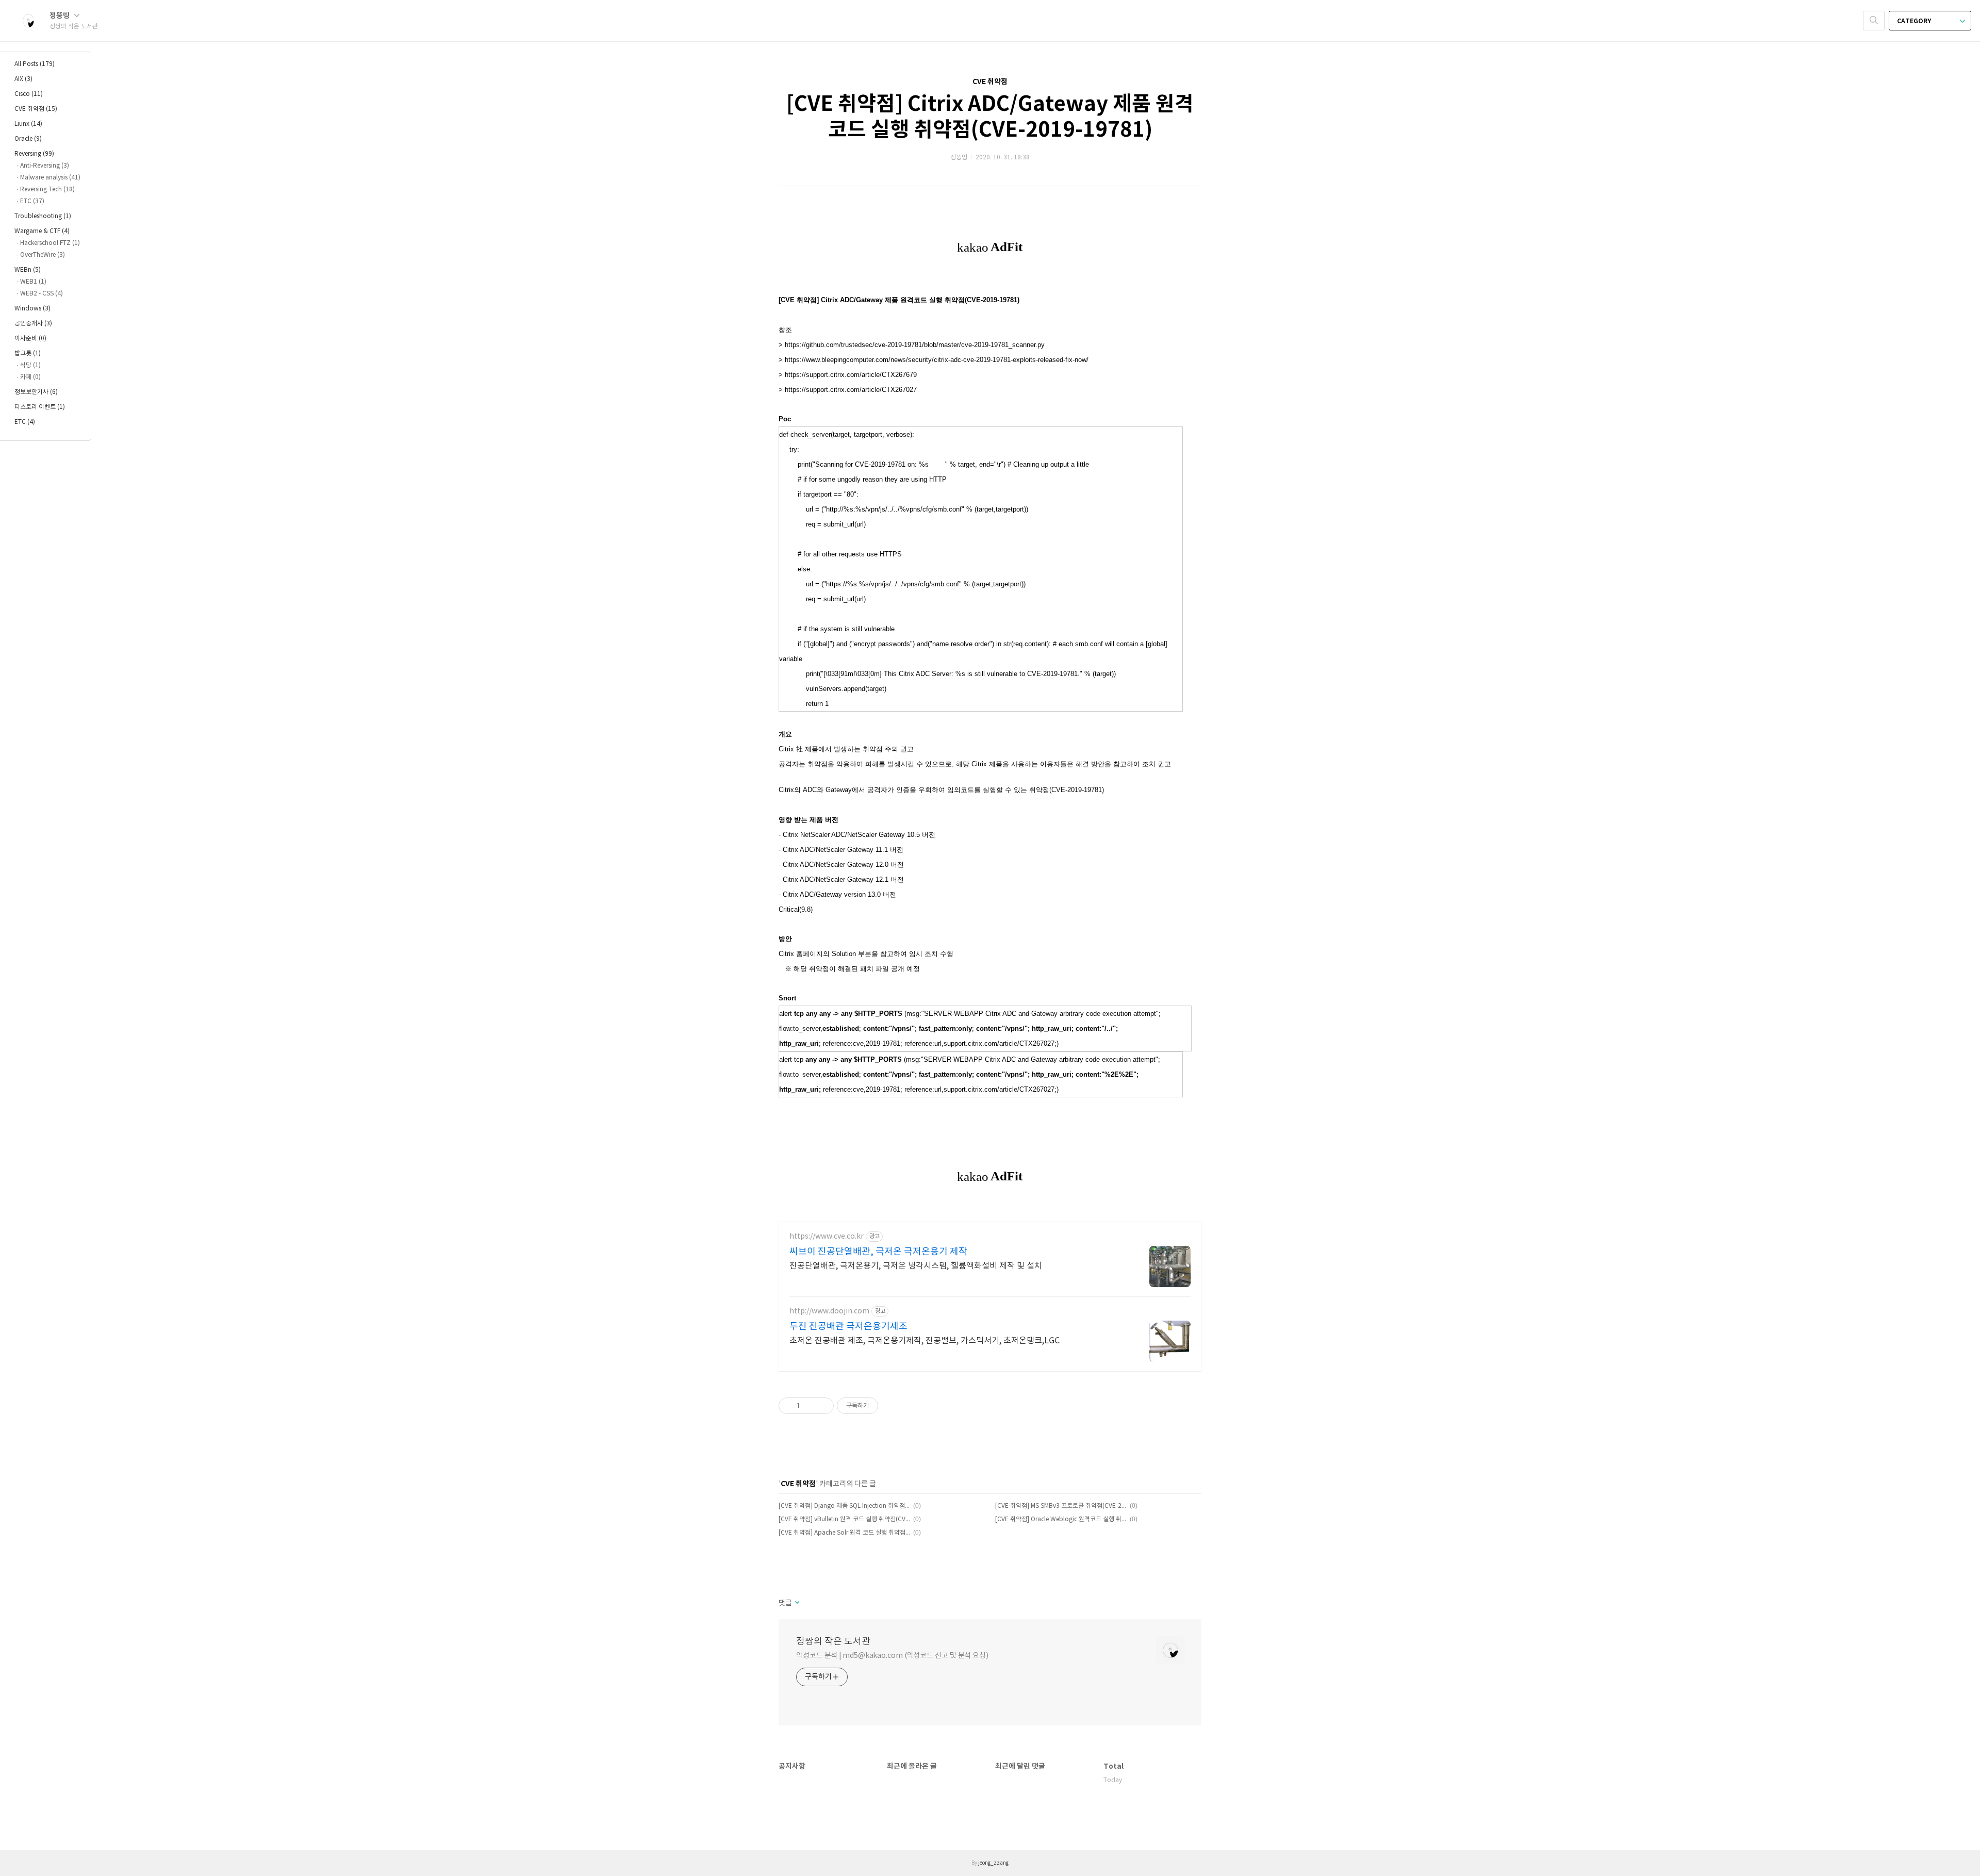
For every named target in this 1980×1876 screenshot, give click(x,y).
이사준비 (30, 339)
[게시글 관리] (822, 1406)
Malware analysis (50, 178)
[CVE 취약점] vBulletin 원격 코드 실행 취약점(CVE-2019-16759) (844, 1519)
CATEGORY (1915, 21)
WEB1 (33, 282)
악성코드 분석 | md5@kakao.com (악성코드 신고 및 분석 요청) (892, 1656)
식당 (30, 365)
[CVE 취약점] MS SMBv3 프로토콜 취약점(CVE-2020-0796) (1061, 1506)
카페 (30, 377)
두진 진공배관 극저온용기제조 (848, 1327)
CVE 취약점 (36, 109)
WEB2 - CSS (42, 294)
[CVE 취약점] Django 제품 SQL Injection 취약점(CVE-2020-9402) (844, 1506)
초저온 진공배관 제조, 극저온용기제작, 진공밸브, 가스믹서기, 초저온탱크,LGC (925, 1341)
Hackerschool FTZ (50, 243)
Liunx (28, 124)
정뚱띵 (60, 16)
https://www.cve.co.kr (827, 1237)
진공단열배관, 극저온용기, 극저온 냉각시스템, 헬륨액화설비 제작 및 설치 (916, 1266)
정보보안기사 (36, 392)
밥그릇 (28, 353)
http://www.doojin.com (829, 1311)
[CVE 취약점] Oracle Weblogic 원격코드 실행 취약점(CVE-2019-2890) (1061, 1519)
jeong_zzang (993, 1863)
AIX (23, 79)
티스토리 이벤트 (40, 407)
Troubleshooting (43, 216)
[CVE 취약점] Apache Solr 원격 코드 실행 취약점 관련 (844, 1533)
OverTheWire (43, 255)
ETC (32, 201)
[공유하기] (809, 1406)
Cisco (29, 94)
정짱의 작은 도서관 (833, 1642)
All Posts (35, 64)
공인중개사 (33, 324)
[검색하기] (1874, 21)
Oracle (28, 139)
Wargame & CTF (42, 231)
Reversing (34, 154)
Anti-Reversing (45, 166)
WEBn (28, 270)
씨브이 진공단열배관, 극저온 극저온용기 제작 (878, 1252)
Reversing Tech (47, 190)
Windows (32, 309)
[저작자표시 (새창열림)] (883, 1406)
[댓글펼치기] (796, 1603)
